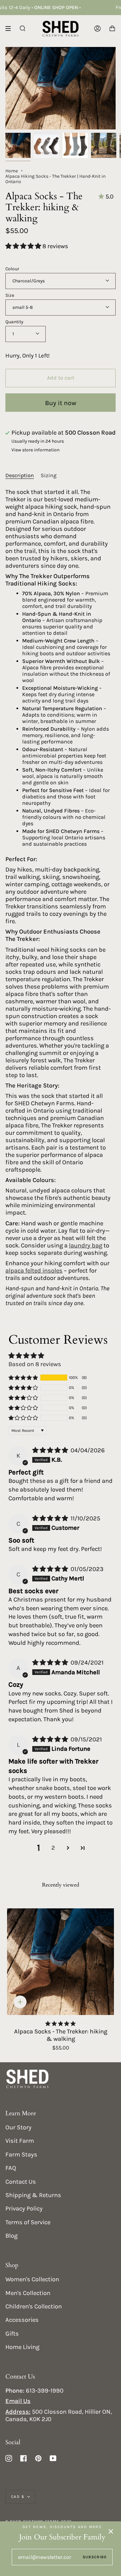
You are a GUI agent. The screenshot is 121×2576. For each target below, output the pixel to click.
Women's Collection (32, 2279)
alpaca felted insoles (34, 1271)
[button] (24, 246)
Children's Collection (34, 2306)
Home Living (22, 2347)
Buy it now (61, 403)
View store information (35, 450)
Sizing (49, 475)
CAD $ (18, 2497)
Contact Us (21, 2182)
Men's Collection (28, 2293)
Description (20, 475)
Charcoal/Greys (29, 281)
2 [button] (53, 1848)
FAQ (11, 2168)
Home (12, 171)
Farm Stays (21, 2154)
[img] (51, 1450)
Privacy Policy (24, 2208)
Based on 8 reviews (35, 1364)
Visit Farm (20, 2141)
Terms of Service (28, 2222)
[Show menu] (10, 29)
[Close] (111, 2531)
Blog (11, 2236)
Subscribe (95, 2557)
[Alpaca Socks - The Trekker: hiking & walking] (61, 1962)
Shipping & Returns (33, 2195)
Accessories (22, 2320)
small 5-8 (23, 307)
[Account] (97, 29)
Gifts (12, 2334)
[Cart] (112, 29)
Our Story (18, 2127)
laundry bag (86, 1245)
